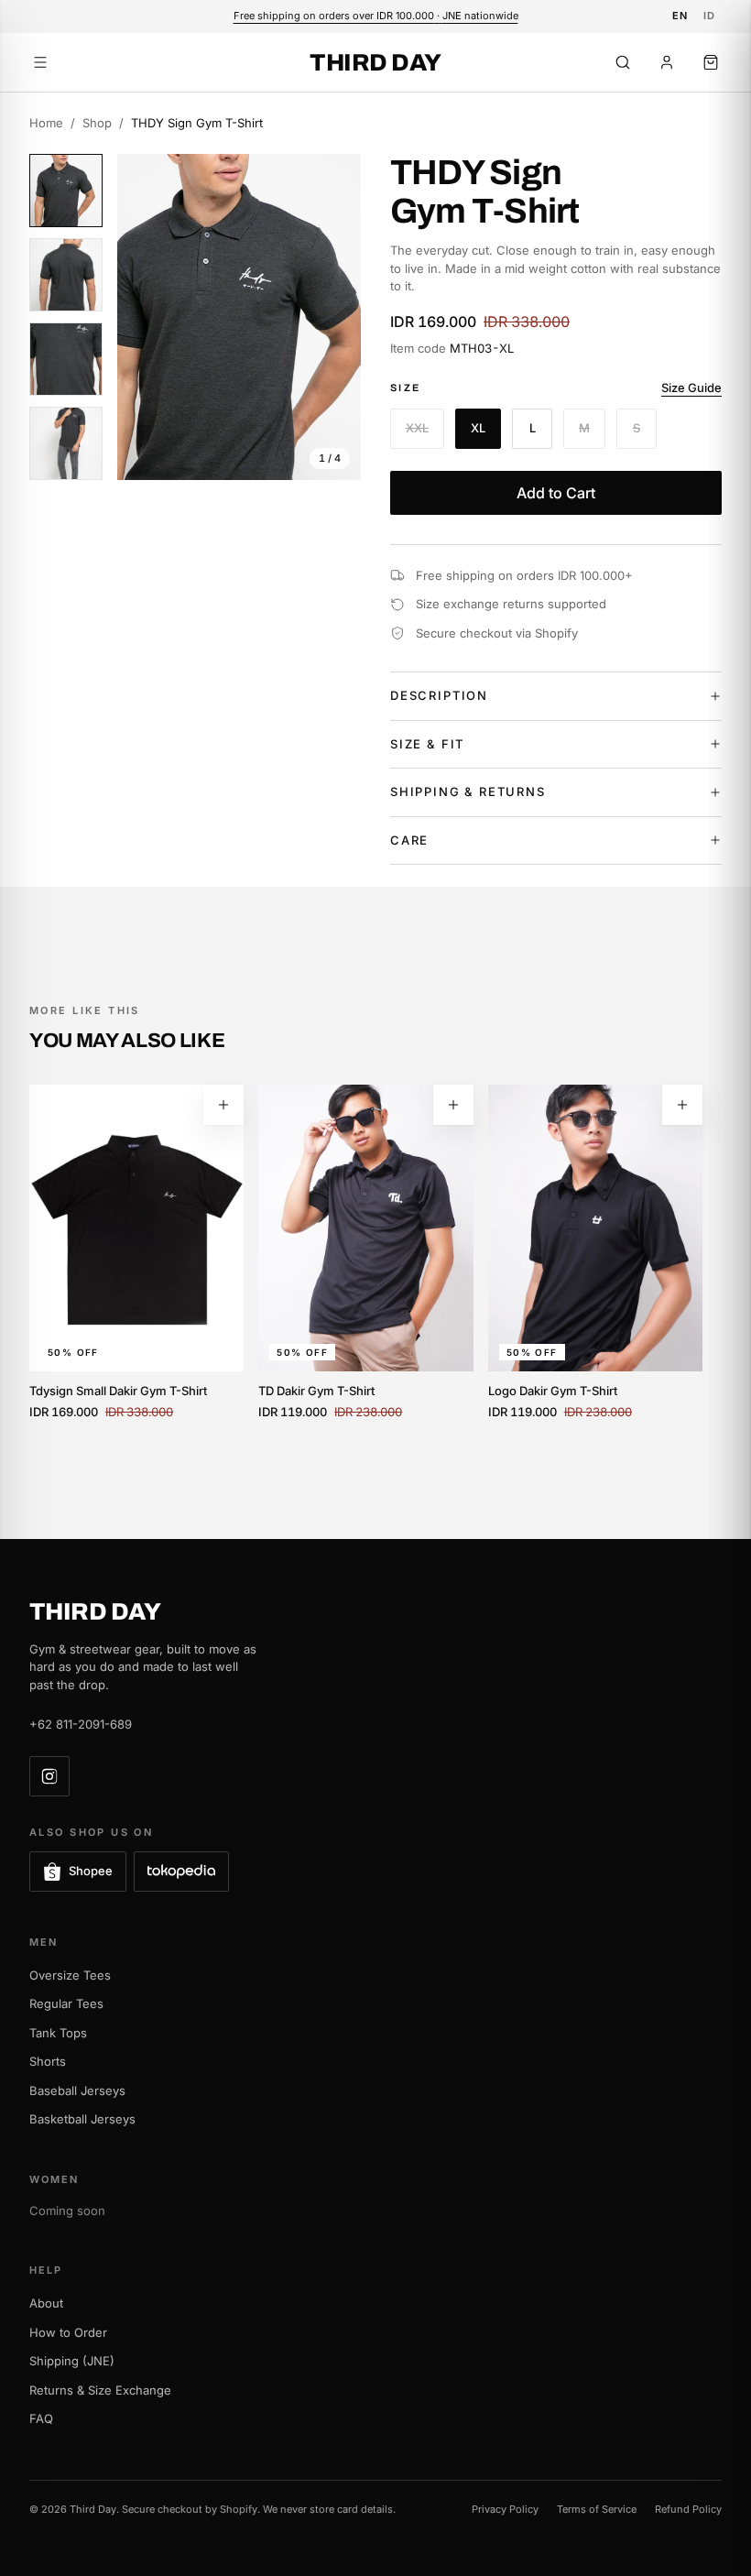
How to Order (68, 2332)
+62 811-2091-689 (81, 1724)
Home (46, 123)
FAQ (41, 2418)
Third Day (375, 62)
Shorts (48, 2061)
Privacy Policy (505, 2509)
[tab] (66, 191)
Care (409, 840)
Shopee (91, 1871)
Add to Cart (556, 493)
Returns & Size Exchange (100, 2390)
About (46, 2303)
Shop (97, 123)
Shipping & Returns (468, 791)
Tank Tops (58, 2033)
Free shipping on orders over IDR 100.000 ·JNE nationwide (376, 16)
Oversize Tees (70, 1975)
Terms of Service (597, 2509)
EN (680, 16)
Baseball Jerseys (77, 2090)
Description (439, 695)
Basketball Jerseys (82, 2119)
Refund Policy (688, 2509)
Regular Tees (66, 2003)
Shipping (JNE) (72, 2361)
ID (710, 16)
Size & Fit (427, 744)
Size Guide (691, 387)
